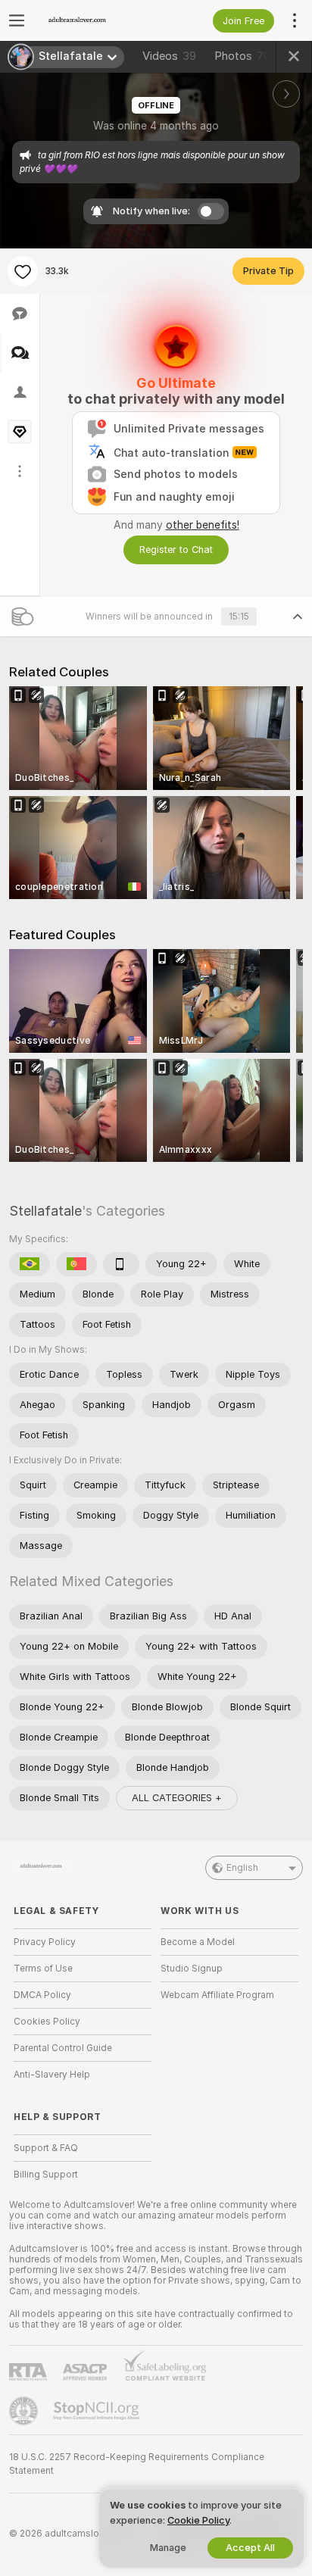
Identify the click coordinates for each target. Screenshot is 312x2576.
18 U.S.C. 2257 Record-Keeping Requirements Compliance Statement (137, 2464)
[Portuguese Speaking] (76, 1264)
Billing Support (46, 2175)
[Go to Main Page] (95, 20)
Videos (169, 56)
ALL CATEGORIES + (177, 1798)
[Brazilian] (30, 1264)
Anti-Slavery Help (52, 2075)
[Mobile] (121, 1264)
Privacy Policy (45, 1942)
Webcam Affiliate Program (217, 1995)
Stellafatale (45, 1211)
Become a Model (198, 1942)
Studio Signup (192, 1969)
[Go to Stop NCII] (98, 2411)
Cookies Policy (47, 2022)
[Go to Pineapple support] (25, 2411)
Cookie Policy (198, 2520)
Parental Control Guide (63, 2048)
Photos (242, 56)
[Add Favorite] (23, 271)
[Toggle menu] (17, 20)
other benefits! (203, 525)
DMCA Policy (42, 1995)
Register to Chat (176, 550)
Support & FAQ (46, 2148)
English (242, 1868)
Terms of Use (43, 1969)
